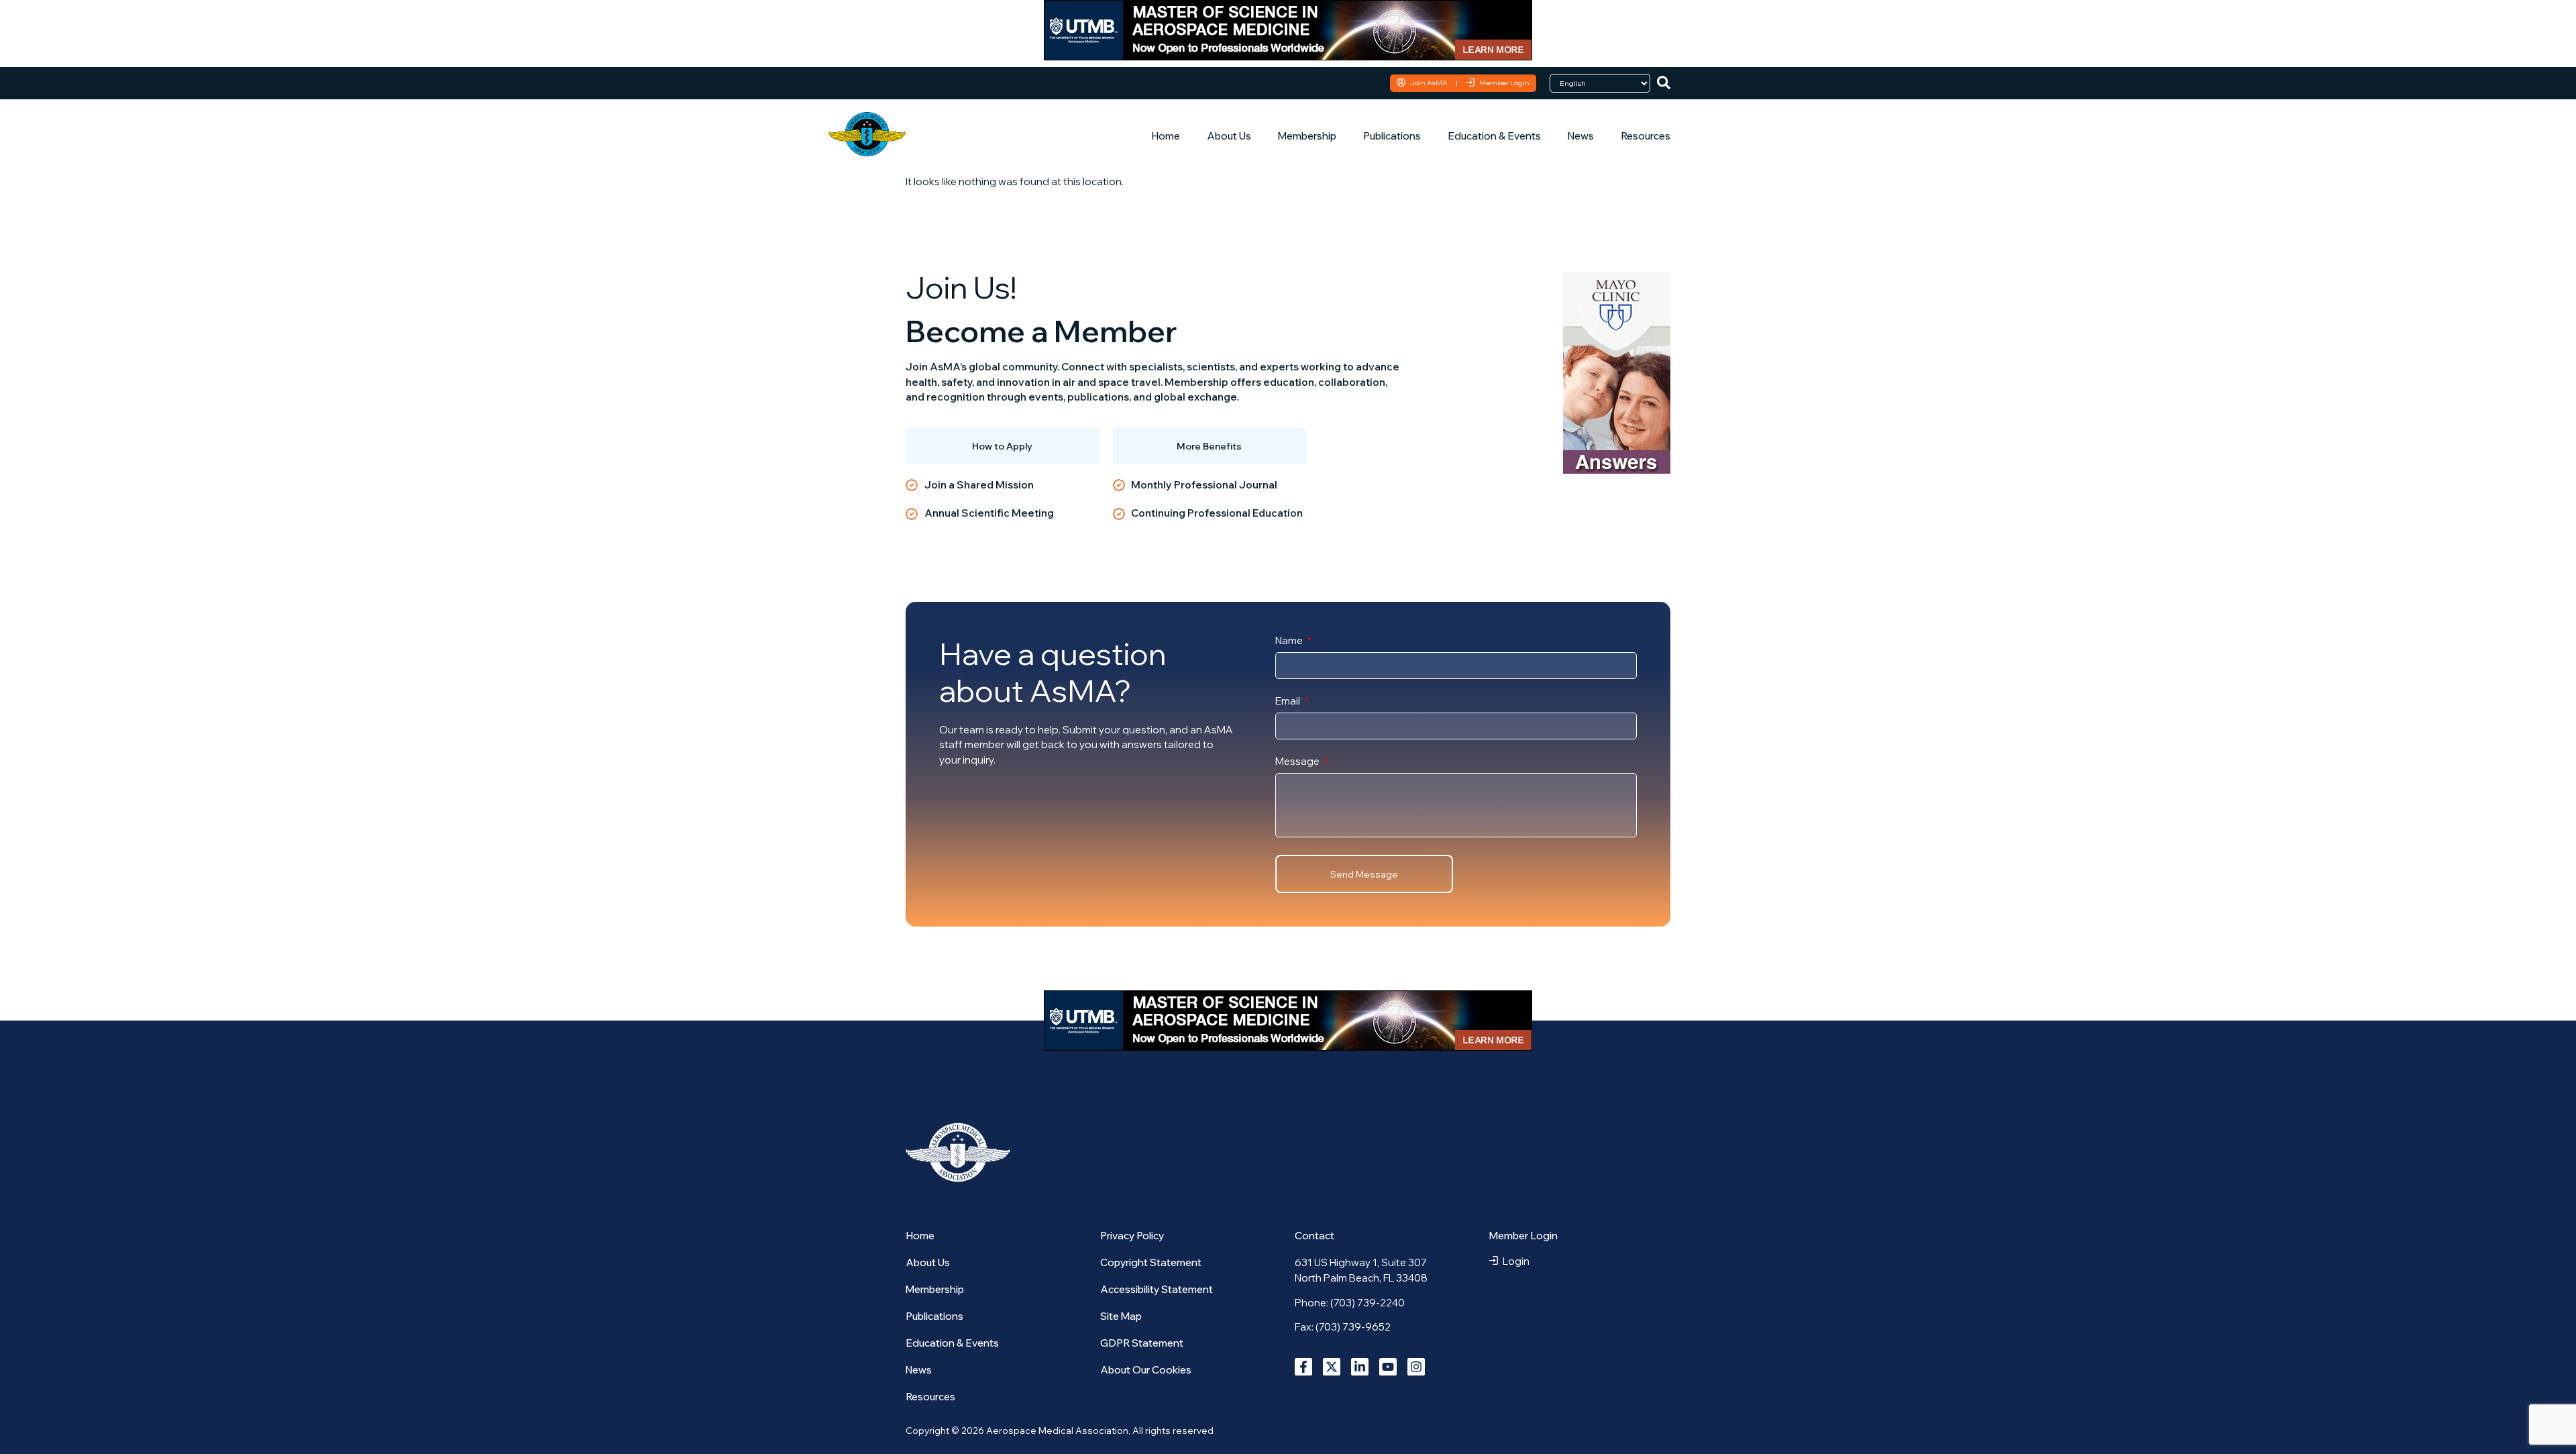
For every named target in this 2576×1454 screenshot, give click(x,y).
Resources (1646, 136)
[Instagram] (1416, 1367)
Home (1166, 136)
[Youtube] (1388, 1367)
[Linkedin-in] (1360, 1367)
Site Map (1121, 1316)
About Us (1229, 136)
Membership (1307, 136)
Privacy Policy (1132, 1236)
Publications (1392, 136)
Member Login (1504, 83)
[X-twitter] (1332, 1367)
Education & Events (1494, 136)
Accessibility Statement (1157, 1289)
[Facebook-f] (1303, 1367)
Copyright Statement (1151, 1262)
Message (1298, 762)
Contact (1314, 1236)
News (1581, 136)
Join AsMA (1429, 83)
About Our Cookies (1146, 1370)
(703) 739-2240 (1367, 1303)
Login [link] (1516, 1261)
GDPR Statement (1142, 1343)
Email (1289, 702)
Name (1290, 641)
